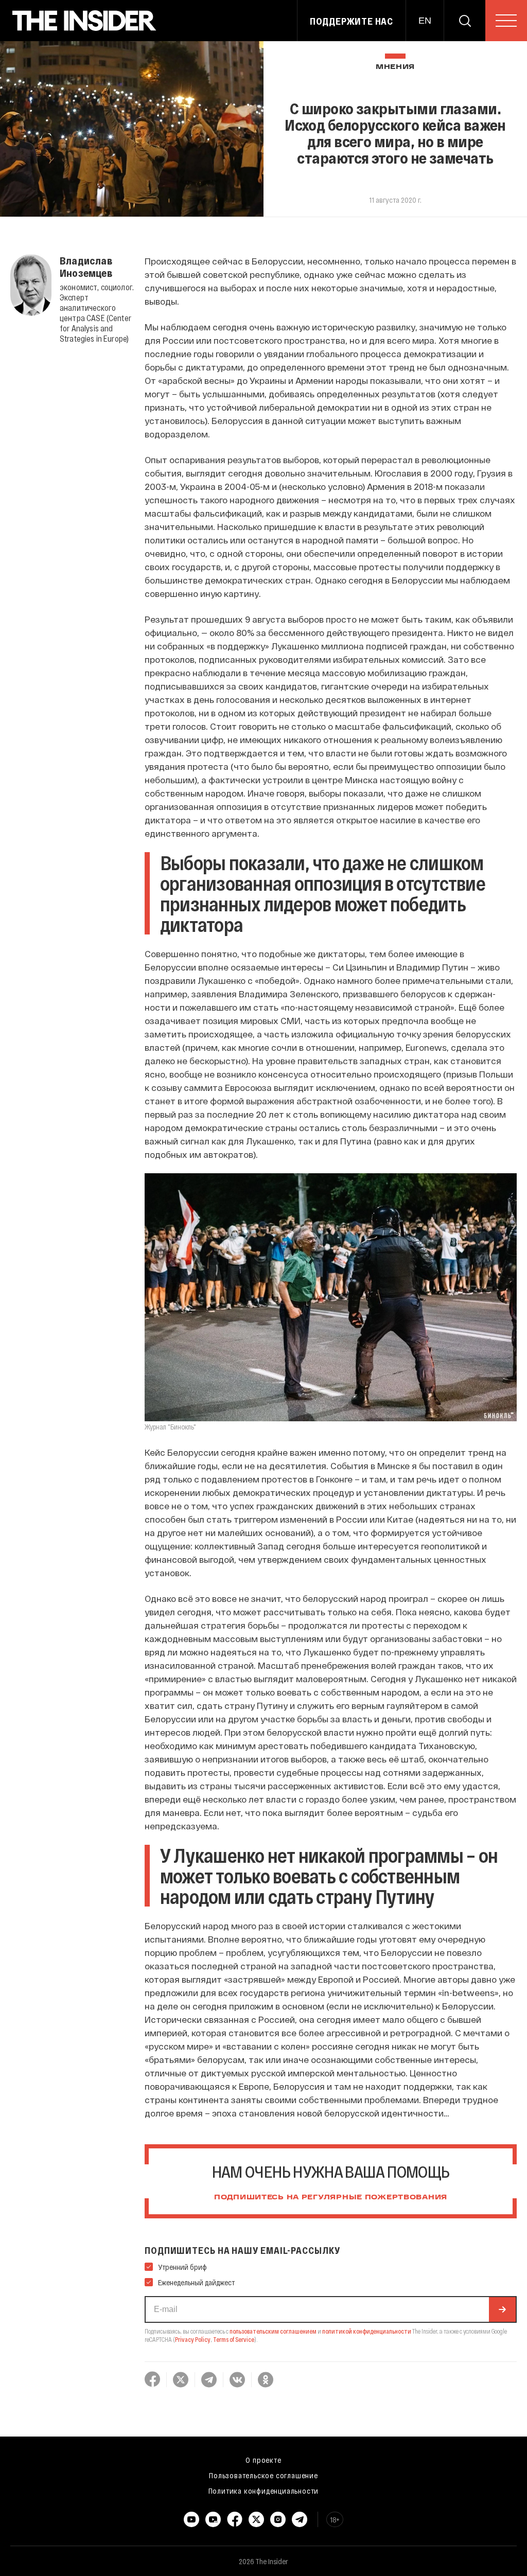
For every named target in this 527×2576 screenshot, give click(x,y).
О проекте (263, 2460)
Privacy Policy (193, 2339)
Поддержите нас (352, 21)
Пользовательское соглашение (263, 2475)
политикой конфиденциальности (367, 2331)
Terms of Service (234, 2339)
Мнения (395, 67)
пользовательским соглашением (273, 2331)
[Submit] (502, 2309)
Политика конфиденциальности (264, 2491)
